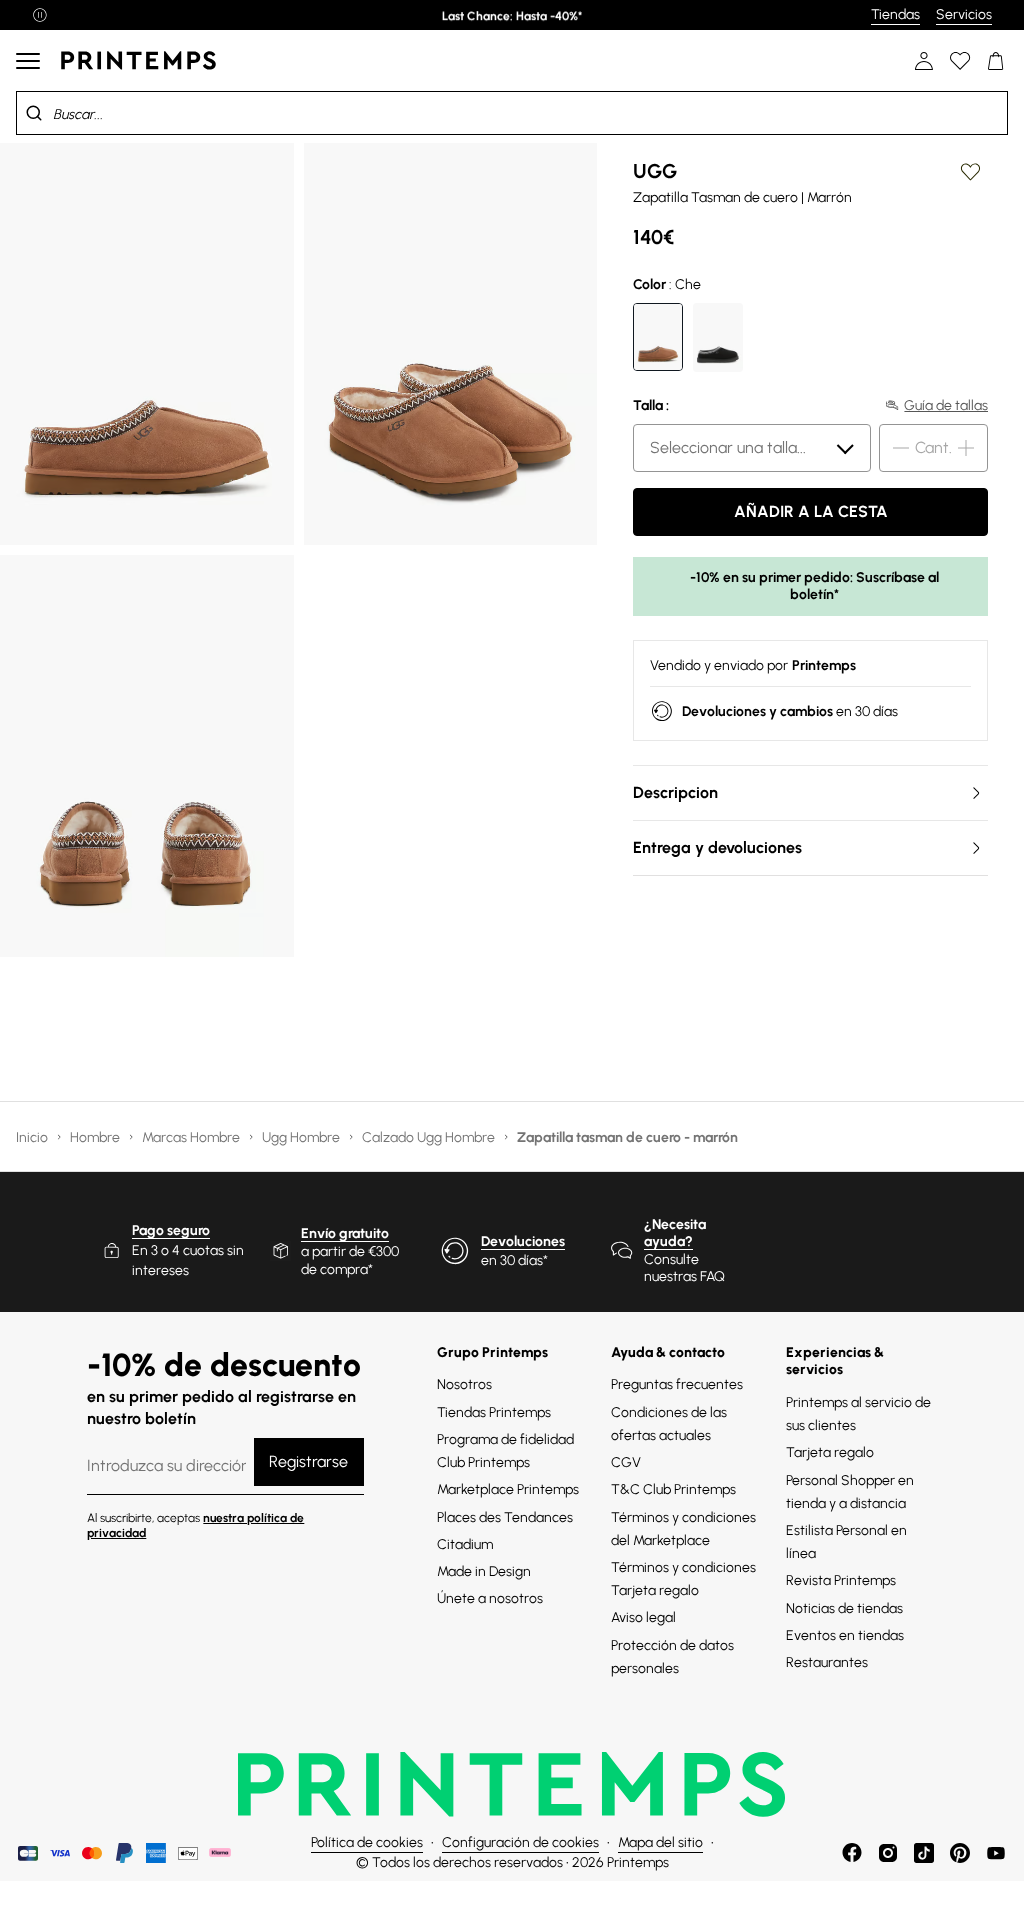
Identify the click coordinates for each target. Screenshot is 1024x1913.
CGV (626, 1462)
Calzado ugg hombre (430, 1137)
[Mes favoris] (960, 61)
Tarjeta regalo (830, 1452)
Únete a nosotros (490, 1598)
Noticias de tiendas (844, 1608)
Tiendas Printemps (494, 1412)
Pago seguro (171, 1230)
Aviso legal (643, 1617)
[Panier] (996, 61)
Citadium (465, 1544)
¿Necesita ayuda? (675, 1233)
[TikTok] (924, 1853)
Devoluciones (523, 1241)
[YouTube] (996, 1853)
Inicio (33, 1137)
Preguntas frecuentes (677, 1384)
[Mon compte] (924, 61)
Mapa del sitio (660, 1842)
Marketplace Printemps (508, 1489)
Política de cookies (367, 1842)
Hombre (96, 1137)
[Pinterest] (960, 1853)
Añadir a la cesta (811, 511)
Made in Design (484, 1571)
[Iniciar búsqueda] (34, 113)
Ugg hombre (302, 1137)
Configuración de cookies (520, 1842)
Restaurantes (827, 1662)
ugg (655, 171)
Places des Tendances (505, 1517)
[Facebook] (852, 1853)
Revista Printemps (841, 1580)
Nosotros (464, 1384)
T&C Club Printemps (673, 1489)
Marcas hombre (192, 1137)
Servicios (964, 14)
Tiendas (895, 14)
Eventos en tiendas (845, 1635)
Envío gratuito (345, 1233)
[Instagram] (888, 1853)
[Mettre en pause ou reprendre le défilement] (40, 15)
